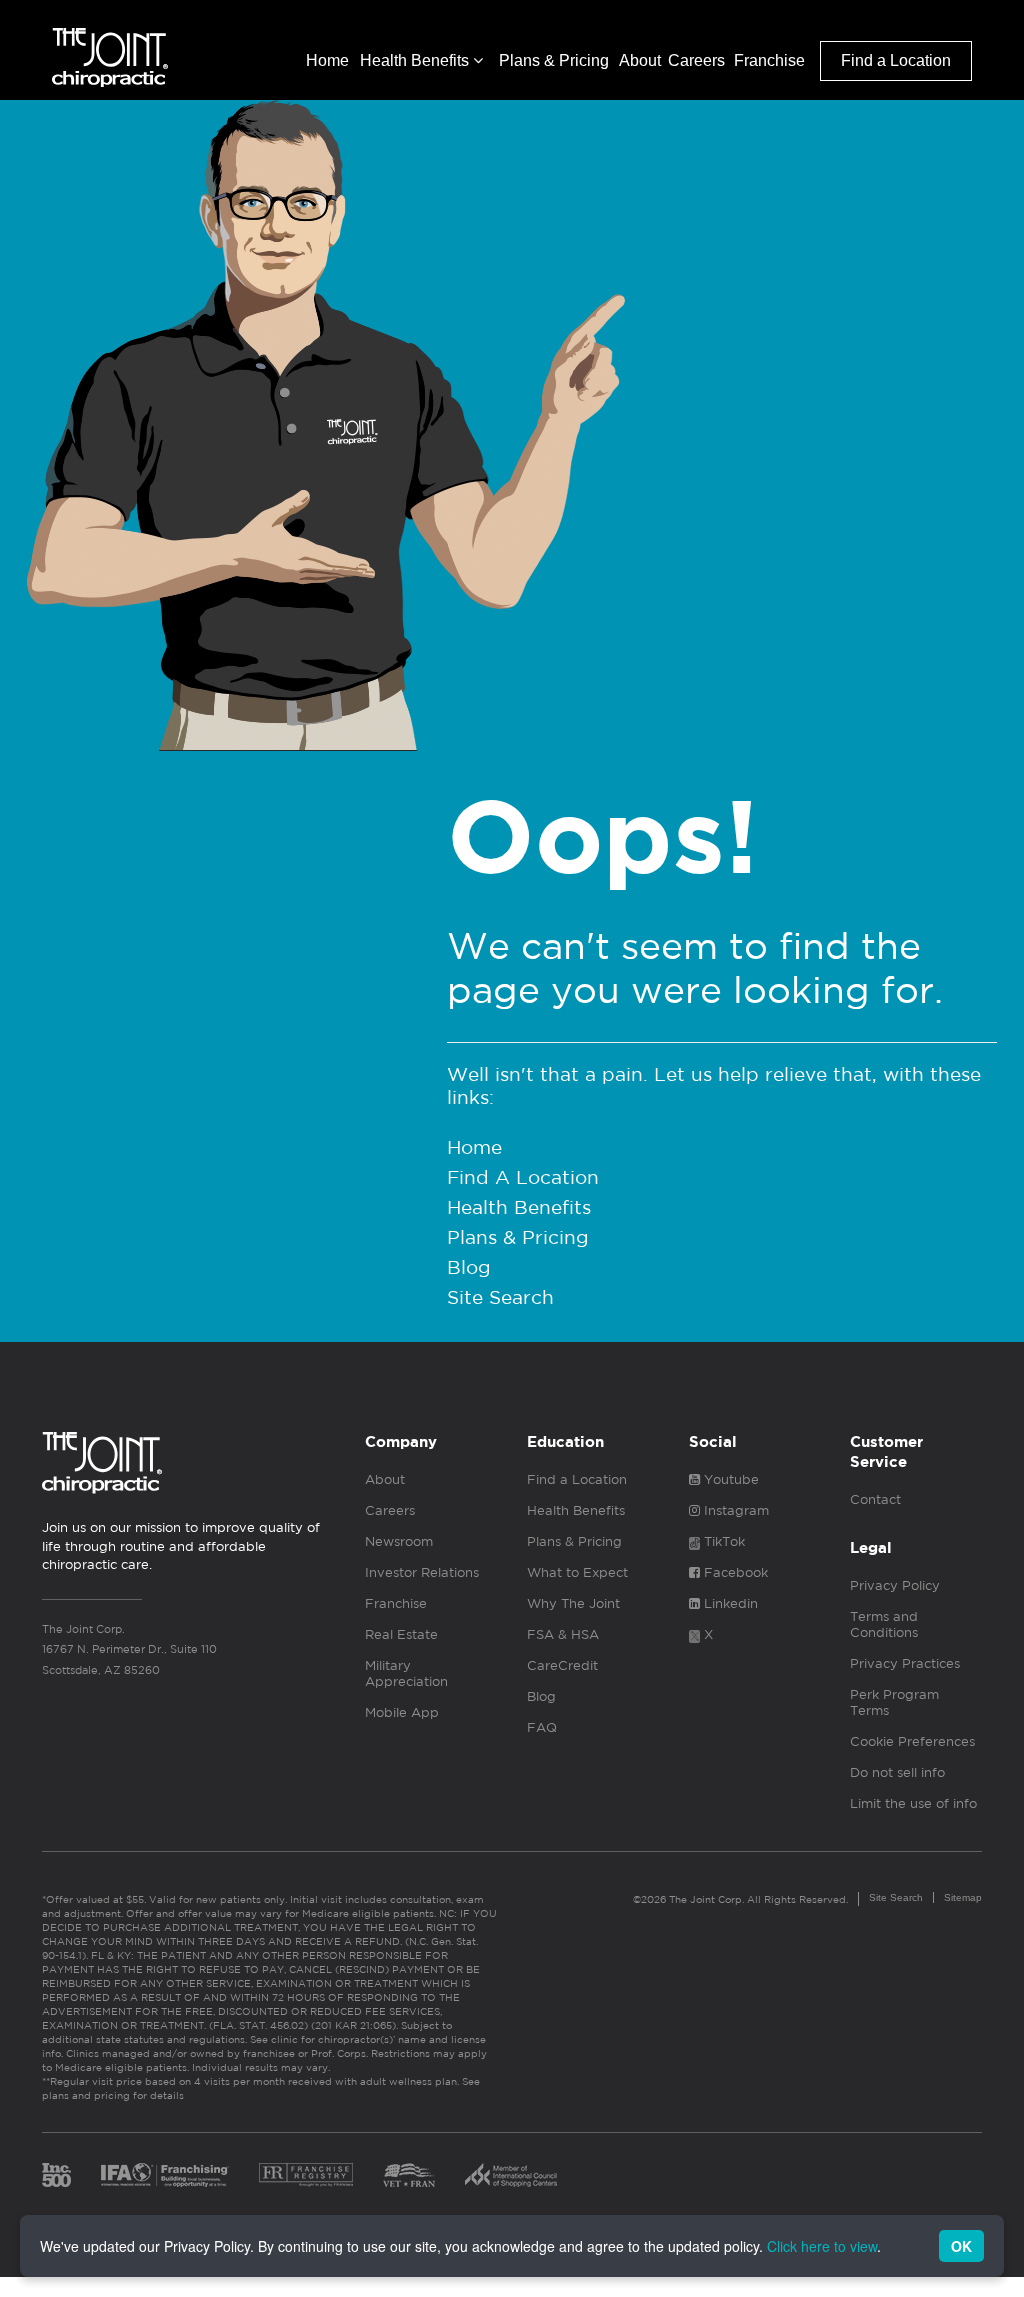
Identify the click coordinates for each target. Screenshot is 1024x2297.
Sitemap (963, 1897)
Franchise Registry (306, 2175)
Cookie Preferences (912, 1741)
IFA (165, 2175)
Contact (875, 1499)
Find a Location (896, 60)
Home (327, 60)
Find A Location (523, 1177)
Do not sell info (897, 1772)
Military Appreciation (406, 1673)
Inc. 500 (56, 2175)
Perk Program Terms (894, 1702)
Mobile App (402, 1712)
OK (961, 2246)
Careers (696, 60)
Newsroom (399, 1541)
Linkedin (729, 1603)
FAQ (542, 1727)
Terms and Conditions (884, 1624)
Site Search (500, 1297)
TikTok (722, 1541)
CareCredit (562, 1665)
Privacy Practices (905, 1663)
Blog (469, 1267)
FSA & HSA (563, 1634)
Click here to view (822, 2246)
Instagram (734, 1510)
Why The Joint (573, 1603)
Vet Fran (409, 2175)
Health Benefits (416, 60)
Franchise (769, 60)
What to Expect (577, 1572)
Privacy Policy (895, 1585)
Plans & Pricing (554, 60)
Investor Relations (422, 1572)
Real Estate (401, 1634)
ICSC (511, 2175)
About (640, 60)
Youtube (729, 1479)
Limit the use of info (913, 1803)
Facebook (734, 1572)
